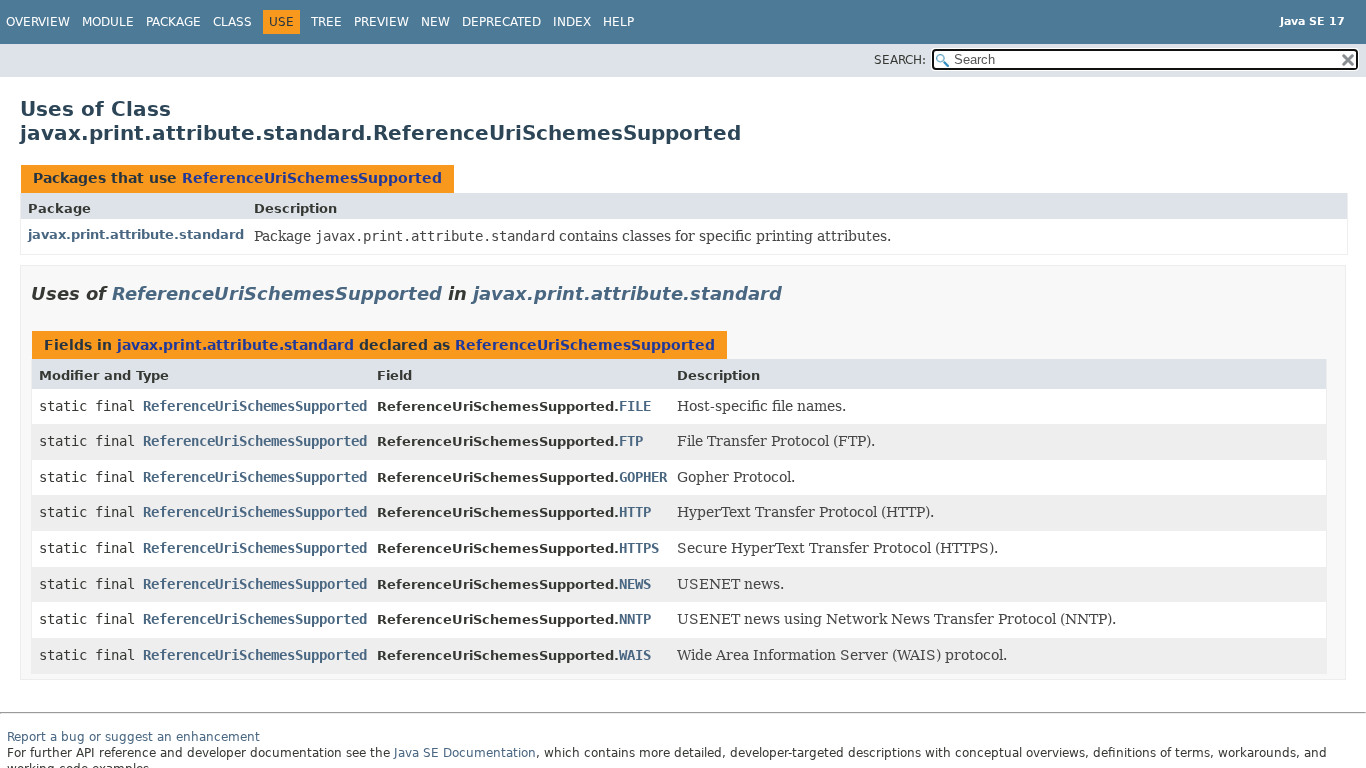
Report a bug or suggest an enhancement (133, 737)
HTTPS (639, 548)
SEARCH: (900, 60)
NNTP (635, 619)
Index (572, 22)
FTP (631, 441)
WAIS (635, 655)
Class (232, 22)
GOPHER (643, 477)
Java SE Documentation (465, 753)
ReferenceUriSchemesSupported (312, 178)
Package (173, 22)
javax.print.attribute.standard (136, 234)
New (435, 22)
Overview (38, 22)
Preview (381, 22)
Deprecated (501, 22)
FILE (635, 406)
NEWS (635, 584)
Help (618, 22)
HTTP (635, 512)
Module (108, 22)
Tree (326, 22)
